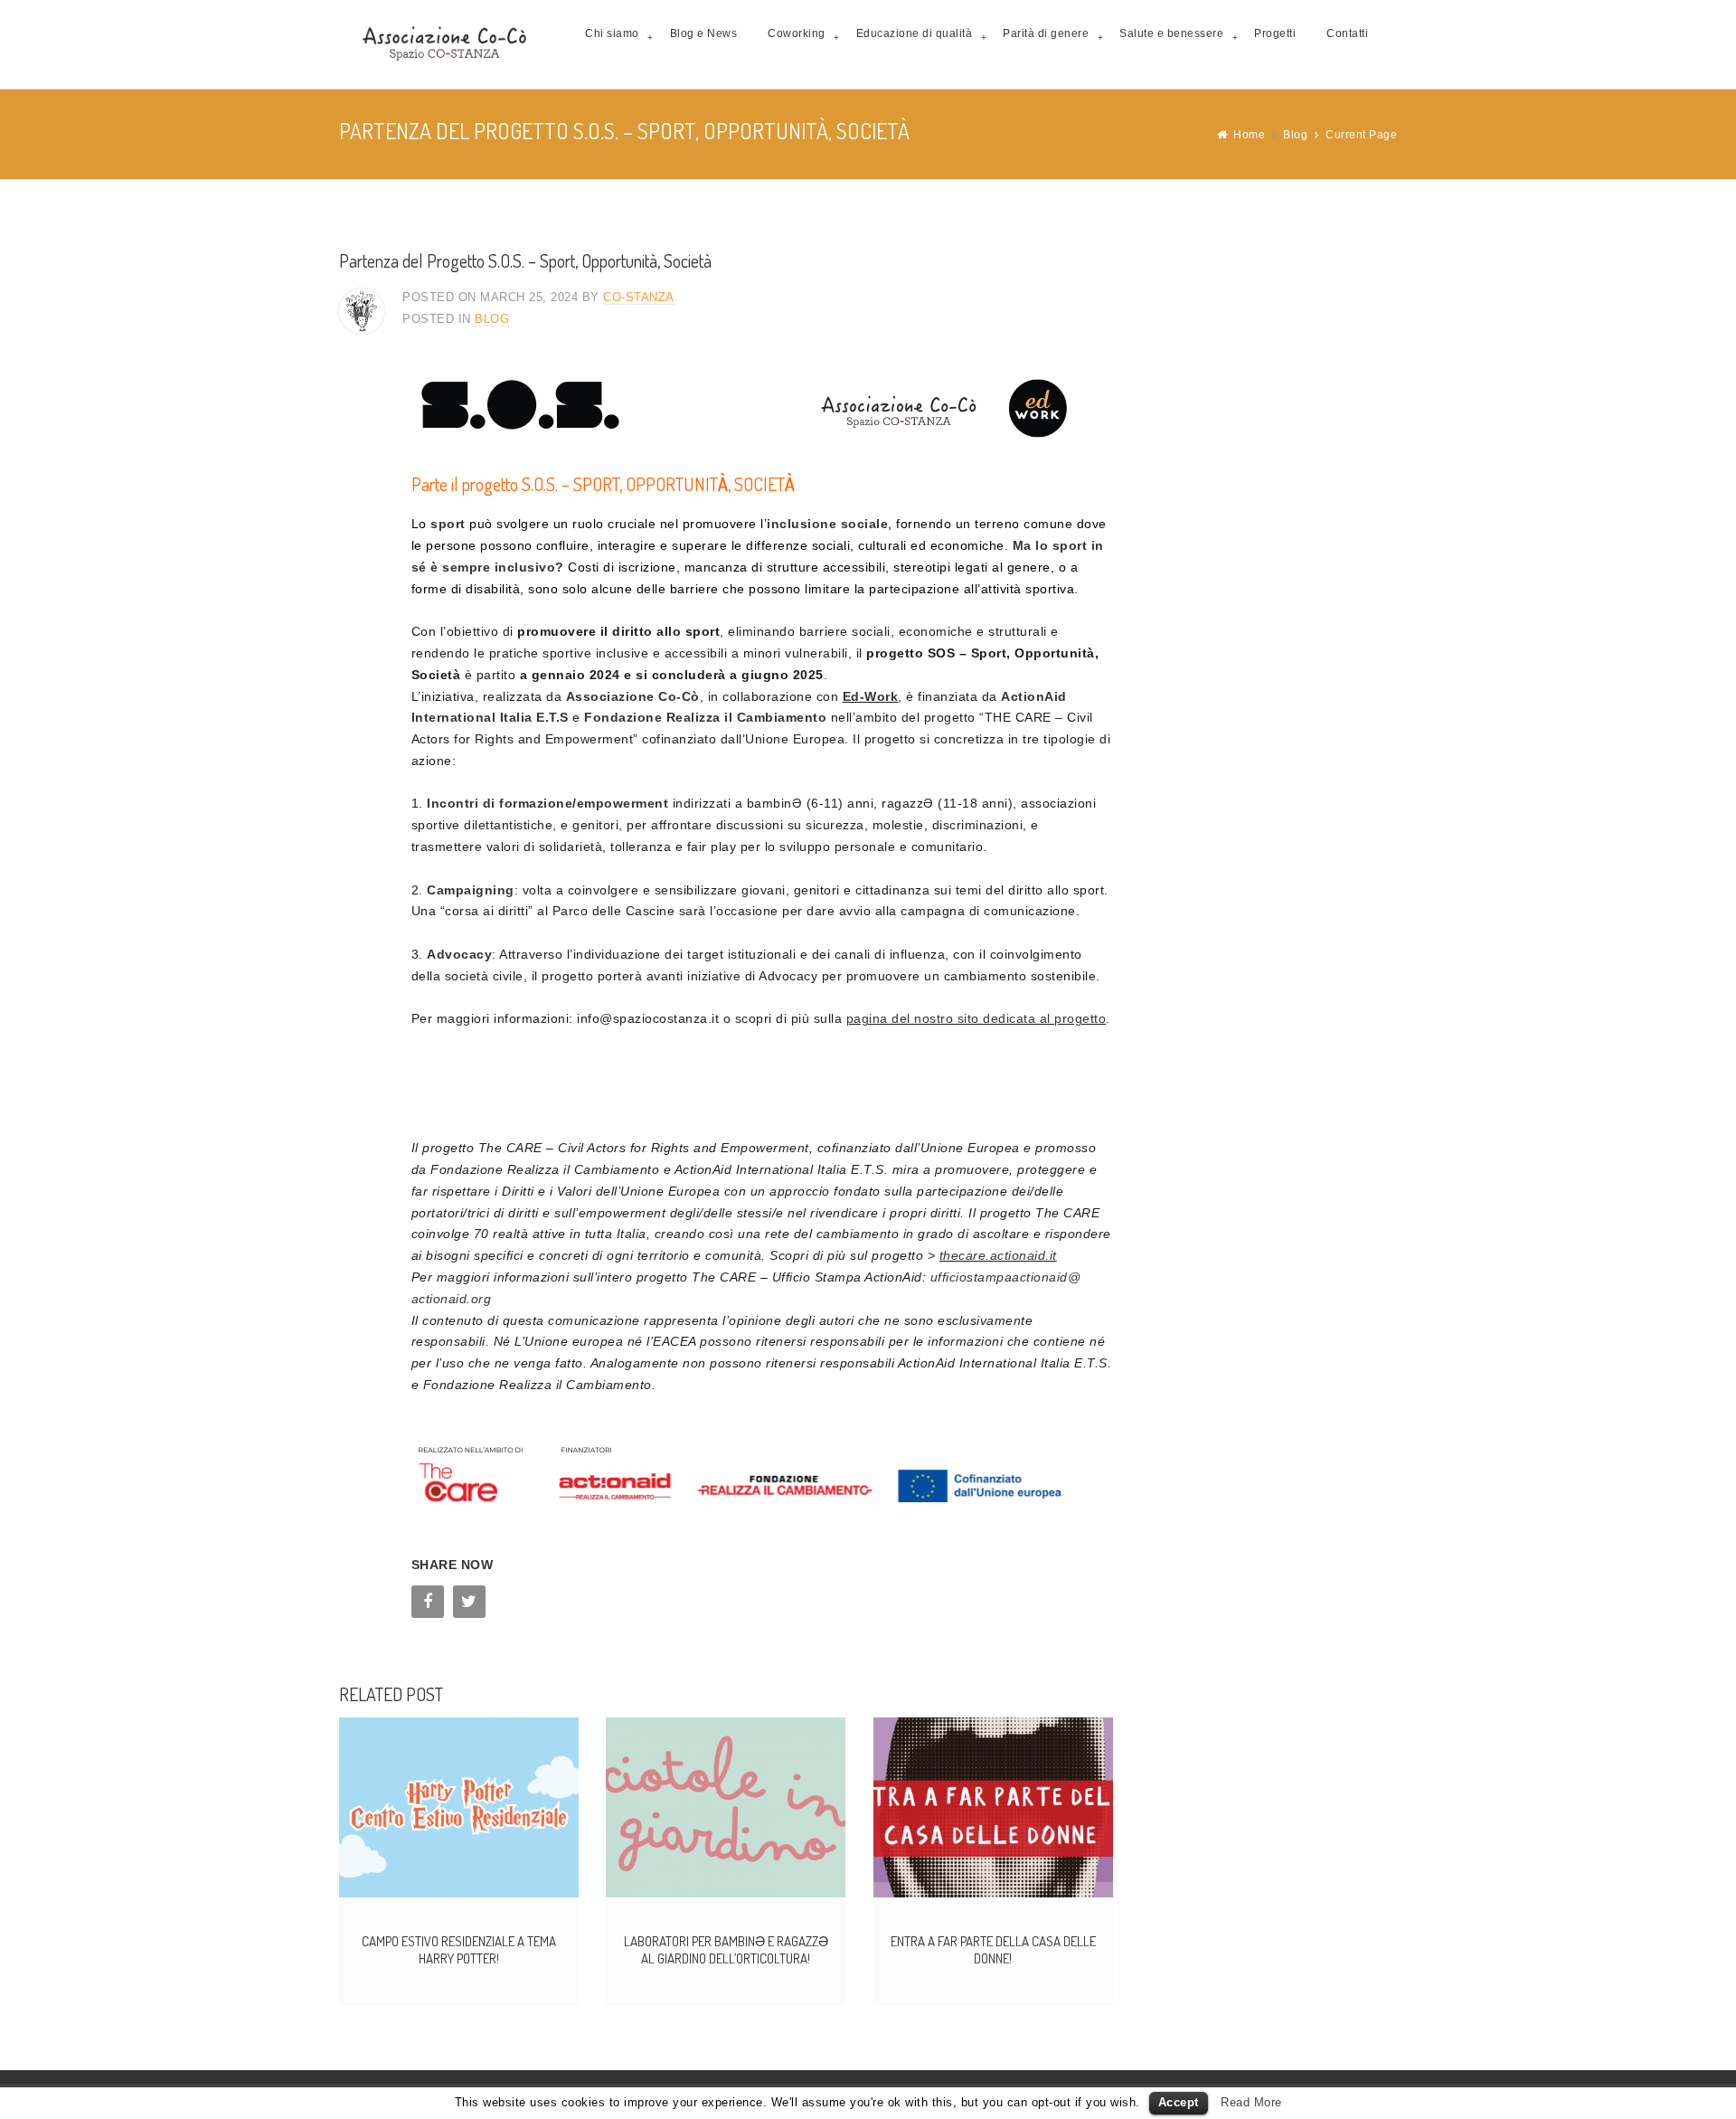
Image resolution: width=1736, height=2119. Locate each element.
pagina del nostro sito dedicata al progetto (976, 1018)
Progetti (1275, 33)
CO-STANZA (639, 297)
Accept (1179, 2102)
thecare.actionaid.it (998, 1255)
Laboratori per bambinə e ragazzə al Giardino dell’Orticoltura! (726, 1950)
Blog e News (704, 33)
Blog (1295, 135)
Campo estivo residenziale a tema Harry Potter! (459, 1950)
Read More (1251, 2102)
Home (1249, 135)
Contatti (1347, 33)
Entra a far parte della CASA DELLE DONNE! (993, 1950)
